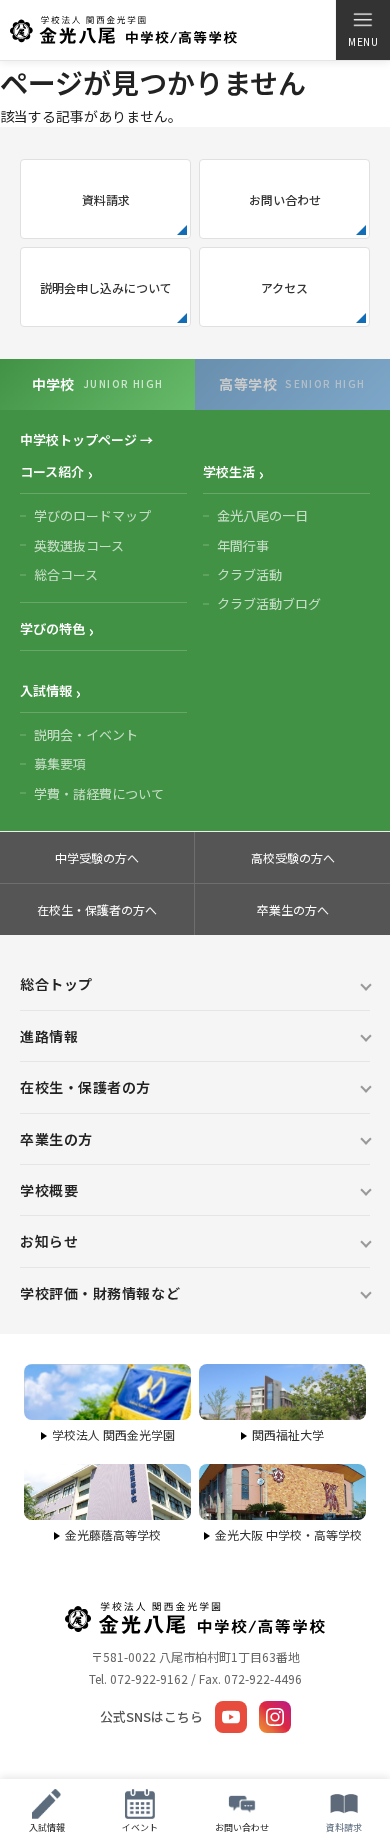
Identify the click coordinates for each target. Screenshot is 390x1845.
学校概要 (49, 1190)
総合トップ (56, 984)
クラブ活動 (249, 574)
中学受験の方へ (97, 857)
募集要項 (60, 763)
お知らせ (49, 1241)
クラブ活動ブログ (269, 603)
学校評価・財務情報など (100, 1293)
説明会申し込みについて (106, 287)
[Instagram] (275, 1717)
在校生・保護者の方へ (97, 909)
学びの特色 (52, 628)
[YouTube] (231, 1717)
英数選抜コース (79, 545)
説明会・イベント (86, 734)
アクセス (284, 287)
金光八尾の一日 (262, 515)
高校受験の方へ (293, 857)
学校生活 (229, 471)
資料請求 (106, 199)
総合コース (66, 574)
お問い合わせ (285, 199)
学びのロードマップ (92, 515)
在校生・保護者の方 (85, 1087)
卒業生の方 (56, 1139)
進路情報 (49, 1036)
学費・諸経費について (99, 793)
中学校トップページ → (86, 439)
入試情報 (46, 690)
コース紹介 (52, 471)
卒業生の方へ (293, 909)
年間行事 (243, 545)
